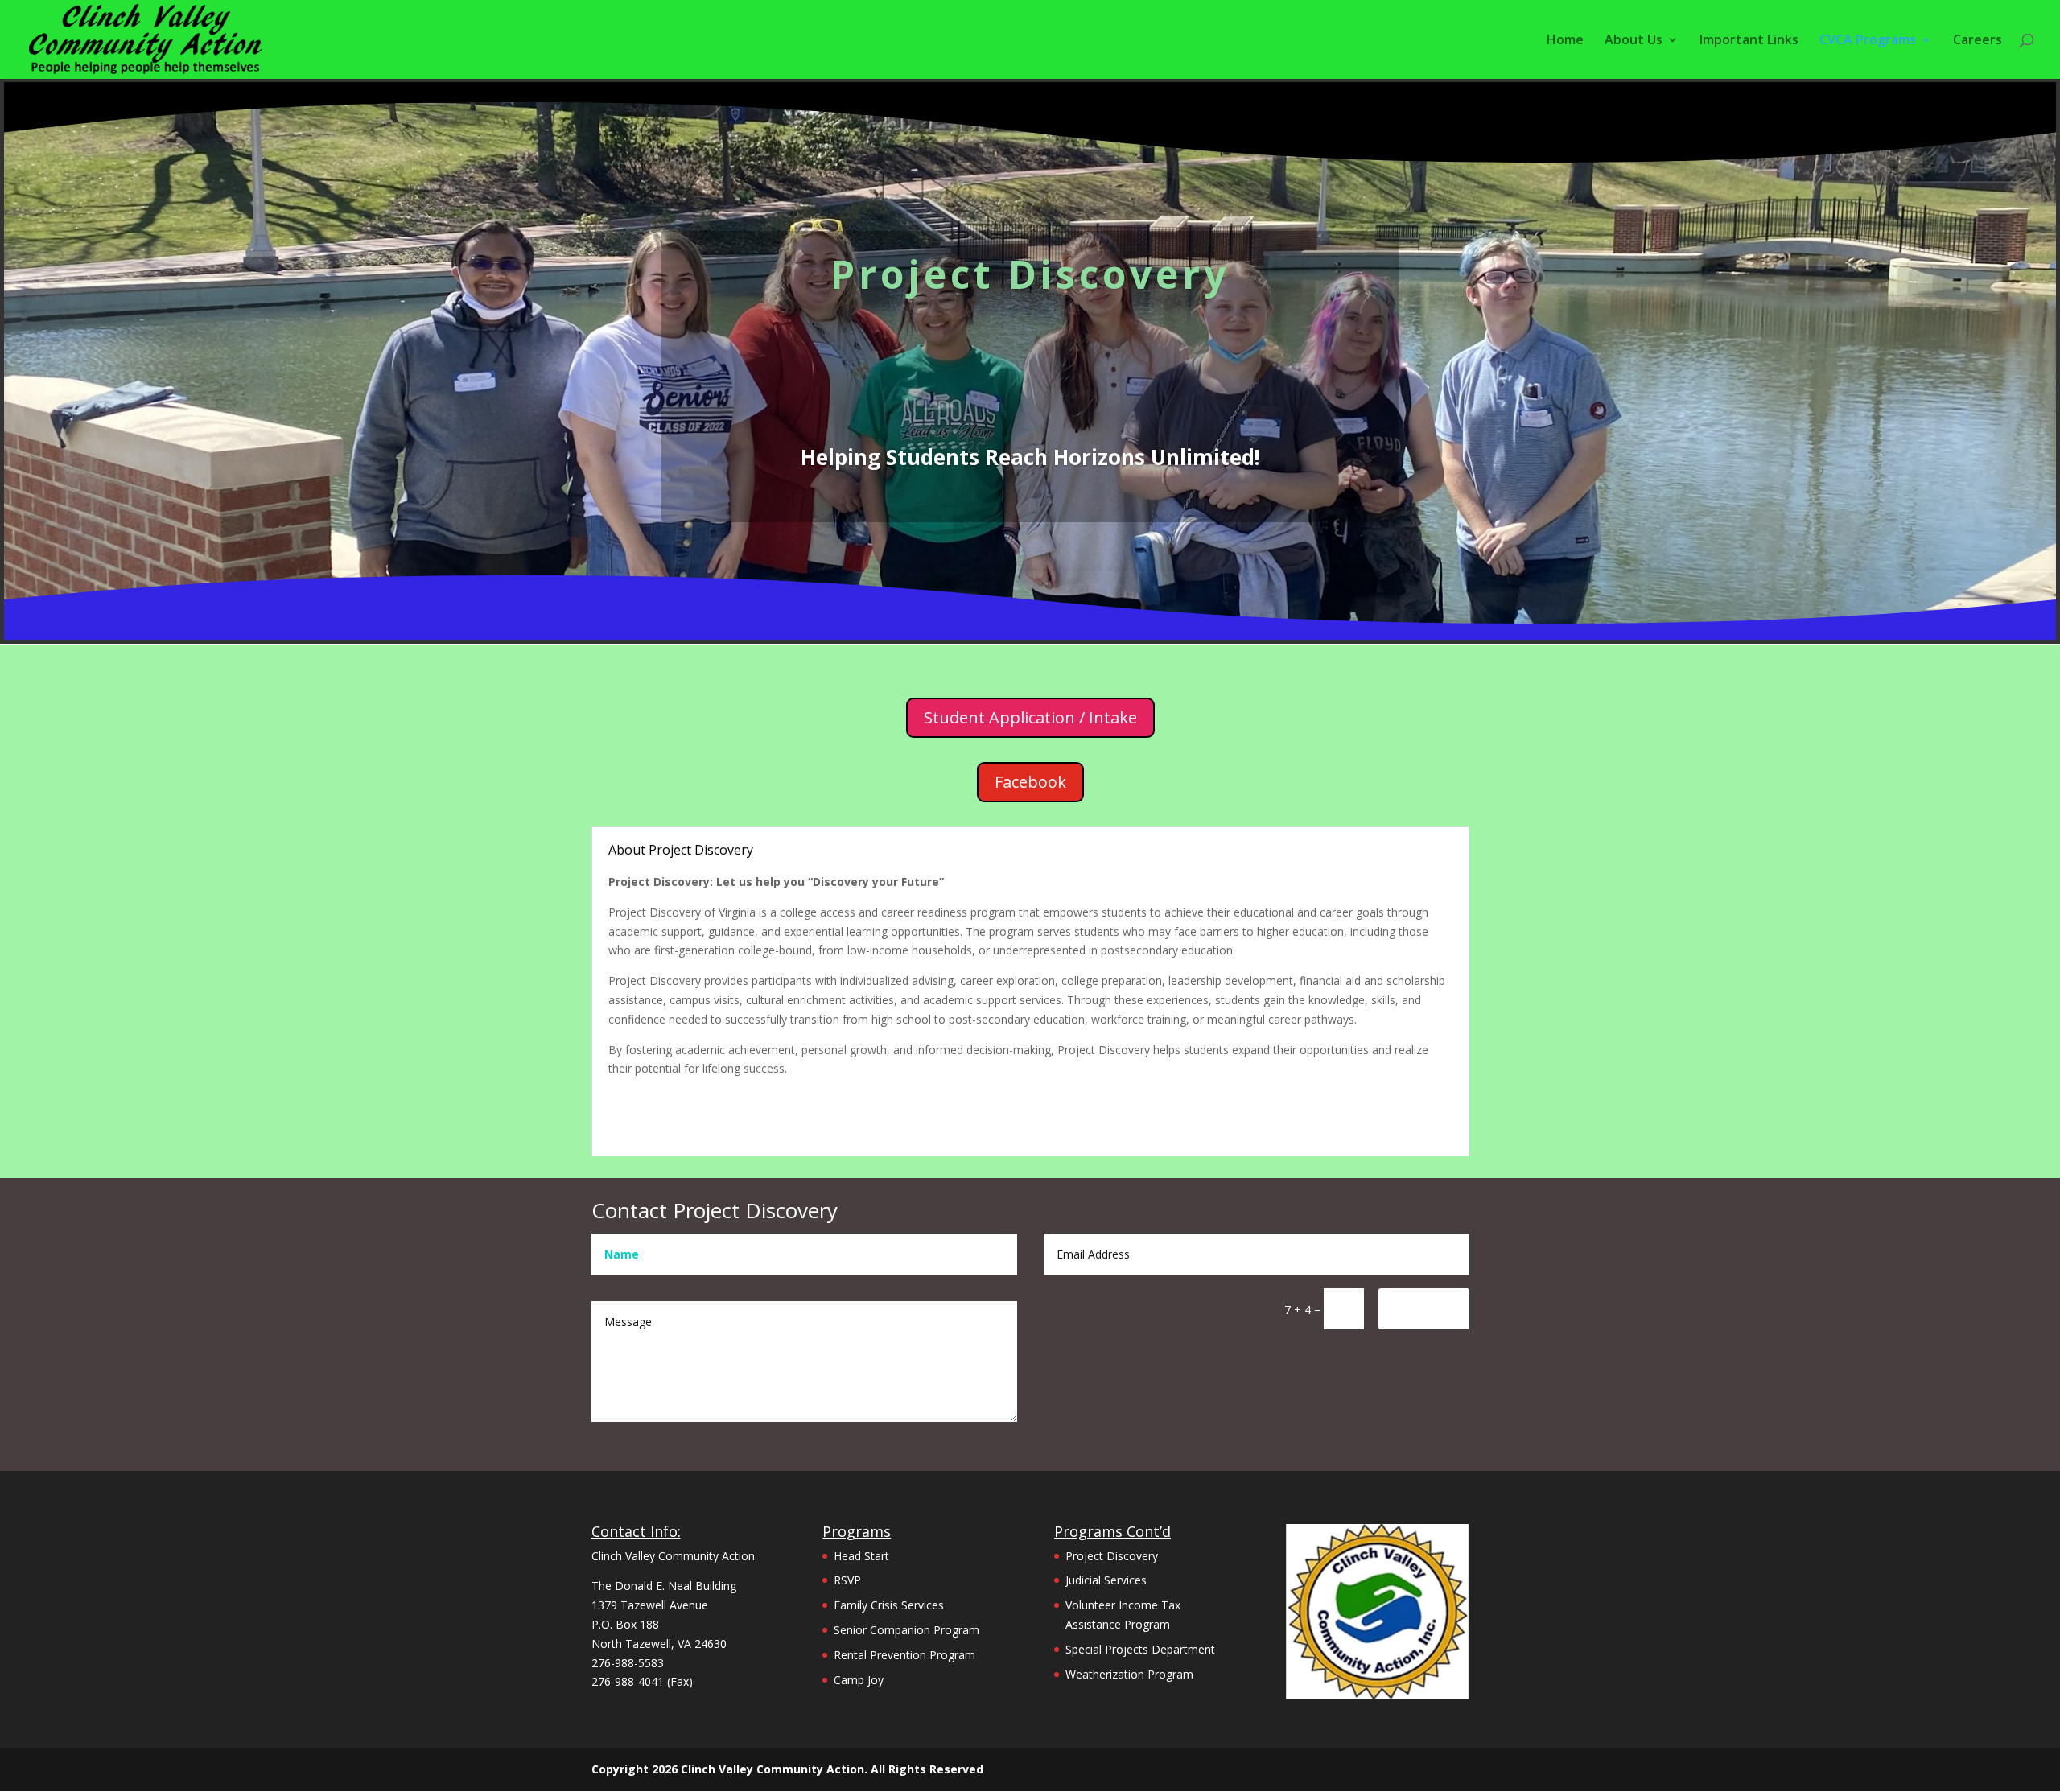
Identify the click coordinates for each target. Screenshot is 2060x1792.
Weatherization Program (1129, 1674)
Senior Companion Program (906, 1630)
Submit (1424, 1308)
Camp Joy (859, 1680)
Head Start (861, 1556)
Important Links (1749, 41)
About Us (1634, 41)
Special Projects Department (1140, 1649)
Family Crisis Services (889, 1605)
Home (1565, 41)
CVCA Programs (1868, 41)
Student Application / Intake (1030, 717)
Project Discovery (1112, 1556)
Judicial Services (1106, 1580)
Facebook (1030, 782)
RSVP (847, 1580)
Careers (1978, 41)
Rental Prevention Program (904, 1655)
